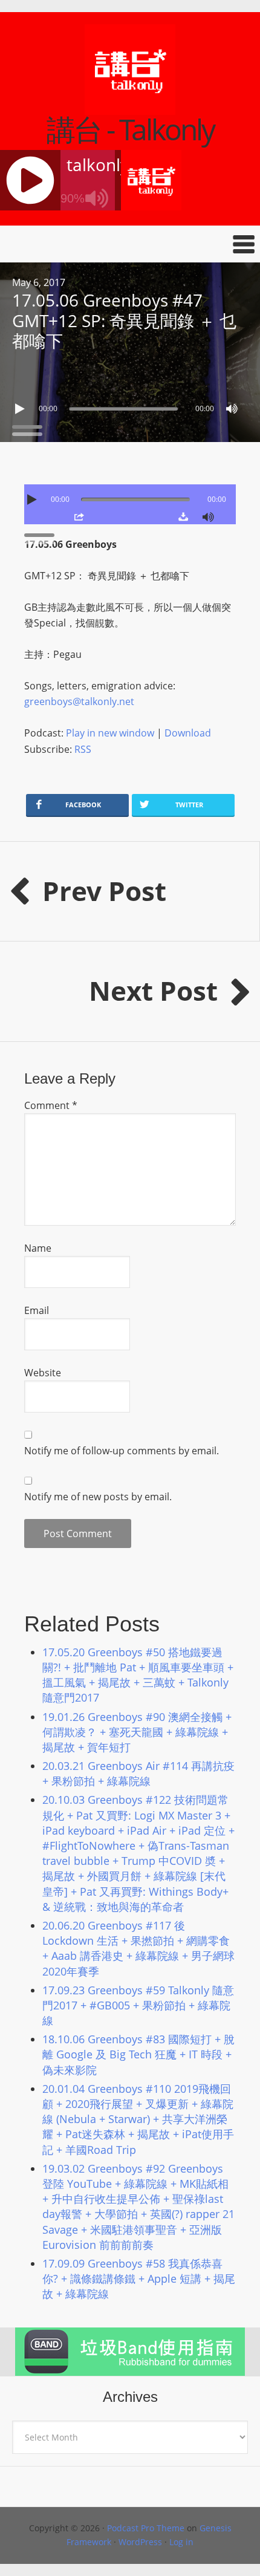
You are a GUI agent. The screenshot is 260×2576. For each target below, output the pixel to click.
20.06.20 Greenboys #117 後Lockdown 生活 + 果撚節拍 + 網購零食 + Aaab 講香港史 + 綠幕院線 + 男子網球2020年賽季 (138, 1948)
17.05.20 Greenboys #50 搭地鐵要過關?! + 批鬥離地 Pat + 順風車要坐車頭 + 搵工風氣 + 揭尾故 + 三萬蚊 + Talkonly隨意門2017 (138, 1675)
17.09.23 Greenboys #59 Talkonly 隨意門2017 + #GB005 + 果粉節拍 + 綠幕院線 (138, 2005)
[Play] (21, 409)
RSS (83, 749)
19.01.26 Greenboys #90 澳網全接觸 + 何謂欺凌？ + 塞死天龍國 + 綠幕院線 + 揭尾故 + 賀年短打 (137, 1732)
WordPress (140, 2542)
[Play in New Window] (79, 516)
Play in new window (110, 733)
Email (37, 1310)
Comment (51, 1105)
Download (188, 733)
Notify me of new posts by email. (98, 1497)
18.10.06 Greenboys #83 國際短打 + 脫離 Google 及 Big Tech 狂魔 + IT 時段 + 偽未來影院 (138, 2054)
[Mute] (232, 409)
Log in (181, 2542)
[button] (130, 244)
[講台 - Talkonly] (130, 107)
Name (38, 1248)
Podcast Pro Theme (146, 2528)
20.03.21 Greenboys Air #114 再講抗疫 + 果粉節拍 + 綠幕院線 (138, 1773)
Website (43, 1373)
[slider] (30, 426)
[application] (130, 406)
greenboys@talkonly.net (79, 701)
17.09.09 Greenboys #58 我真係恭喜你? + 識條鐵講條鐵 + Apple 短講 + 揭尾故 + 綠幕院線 (139, 2278)
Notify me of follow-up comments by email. (122, 1451)
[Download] (183, 516)
